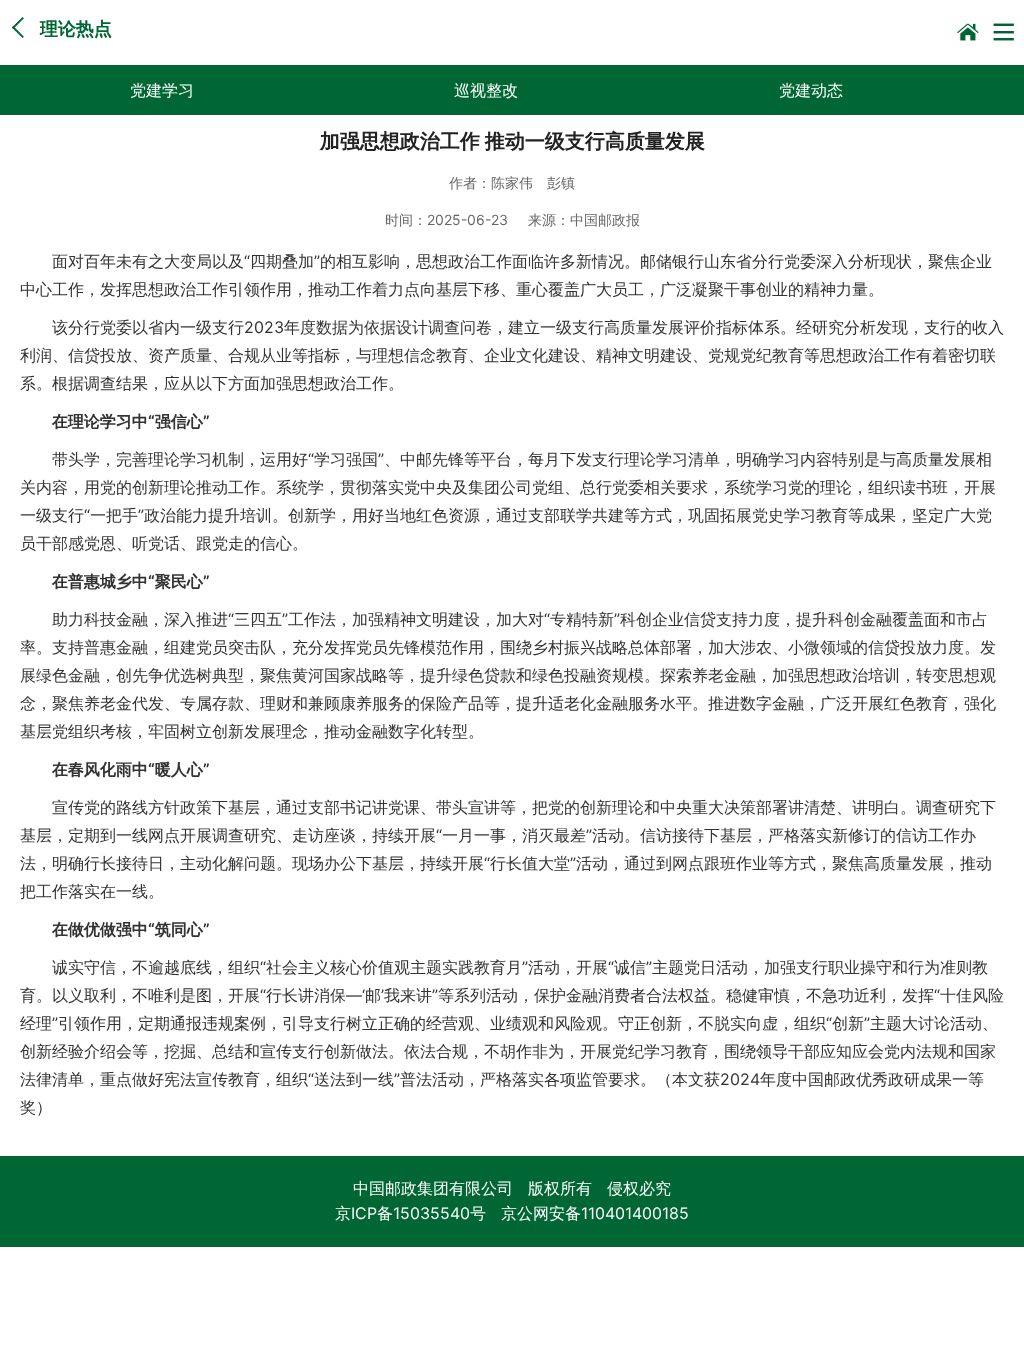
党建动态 (811, 90)
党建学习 (162, 90)
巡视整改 (486, 90)
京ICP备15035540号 (410, 1213)
